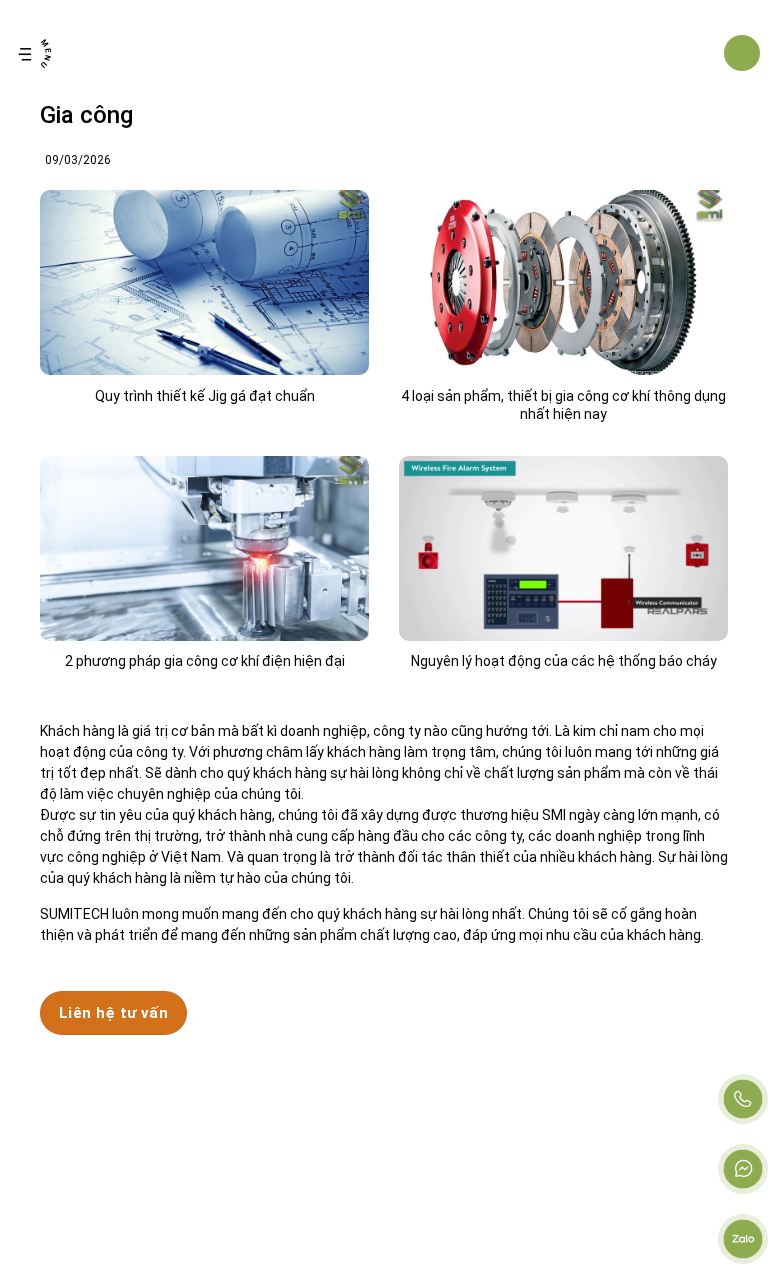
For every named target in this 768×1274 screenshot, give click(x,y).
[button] (35, 53)
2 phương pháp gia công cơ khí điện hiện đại (205, 661)
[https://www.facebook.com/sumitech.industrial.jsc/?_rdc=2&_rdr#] (743, 1169)
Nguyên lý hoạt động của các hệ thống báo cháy (564, 661)
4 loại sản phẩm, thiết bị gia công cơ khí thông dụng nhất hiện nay (563, 405)
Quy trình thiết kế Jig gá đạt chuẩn (205, 396)
